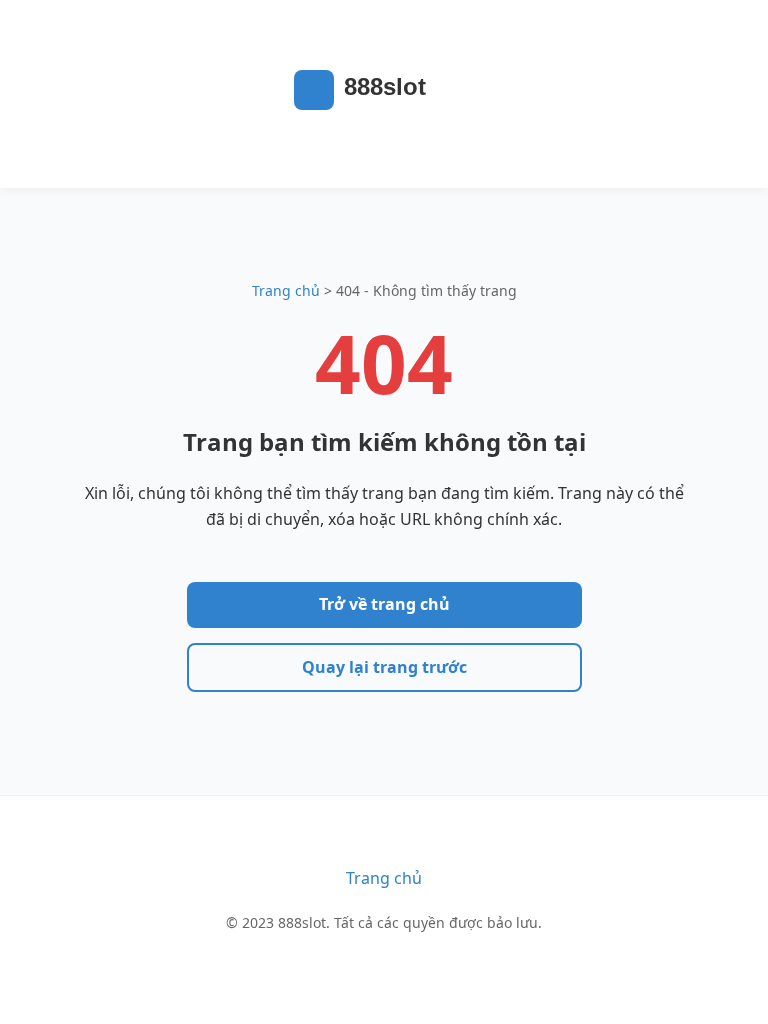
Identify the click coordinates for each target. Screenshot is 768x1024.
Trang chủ (286, 290)
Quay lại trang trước (384, 667)
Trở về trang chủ (384, 604)
